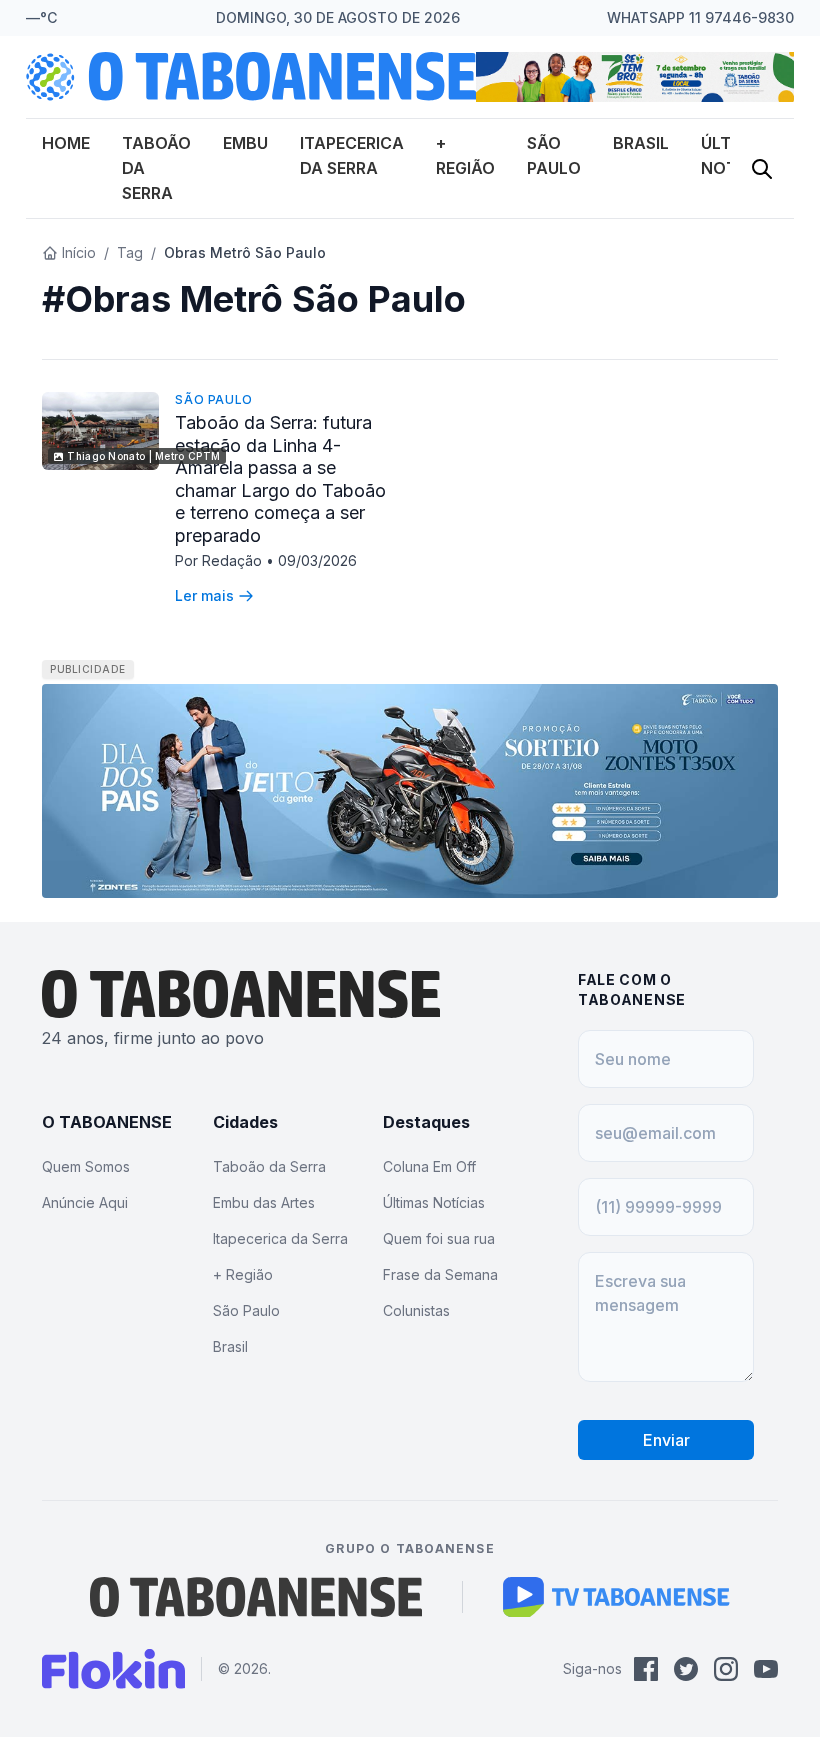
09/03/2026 (317, 560)
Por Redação (220, 560)
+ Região (243, 1274)
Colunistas (416, 1310)
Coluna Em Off (429, 1166)
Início (79, 252)
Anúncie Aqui (85, 1202)
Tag (130, 252)
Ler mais (204, 595)
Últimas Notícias (434, 1202)
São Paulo (213, 399)
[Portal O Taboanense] (256, 1597)
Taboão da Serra (269, 1166)
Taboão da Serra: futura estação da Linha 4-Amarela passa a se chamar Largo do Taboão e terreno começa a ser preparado (280, 479)
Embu (245, 143)
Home (66, 143)
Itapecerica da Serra (280, 1238)
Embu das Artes (264, 1202)
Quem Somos (86, 1166)
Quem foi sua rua (439, 1238)
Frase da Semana (440, 1274)
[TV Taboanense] (616, 1597)
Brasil (641, 143)
